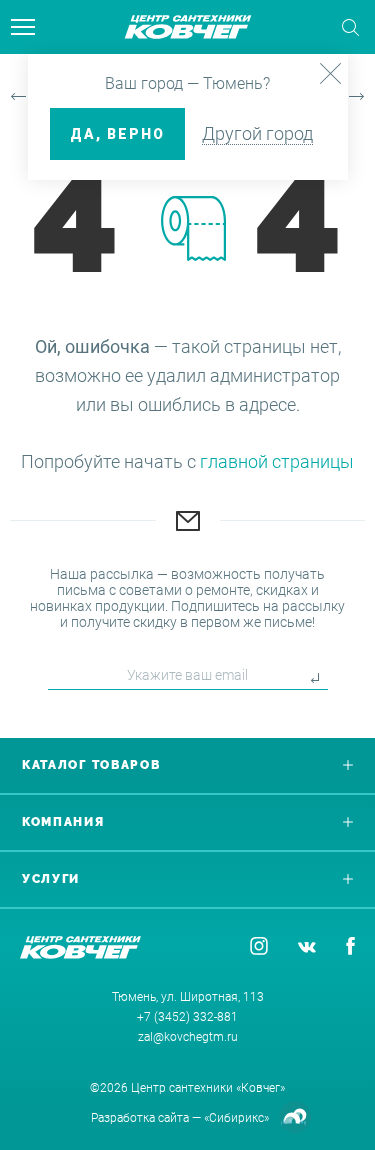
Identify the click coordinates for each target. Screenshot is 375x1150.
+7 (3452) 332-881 (187, 1017)
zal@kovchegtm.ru (188, 1037)
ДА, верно (117, 134)
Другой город (257, 133)
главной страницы (277, 461)
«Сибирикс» (236, 1118)
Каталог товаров (91, 765)
